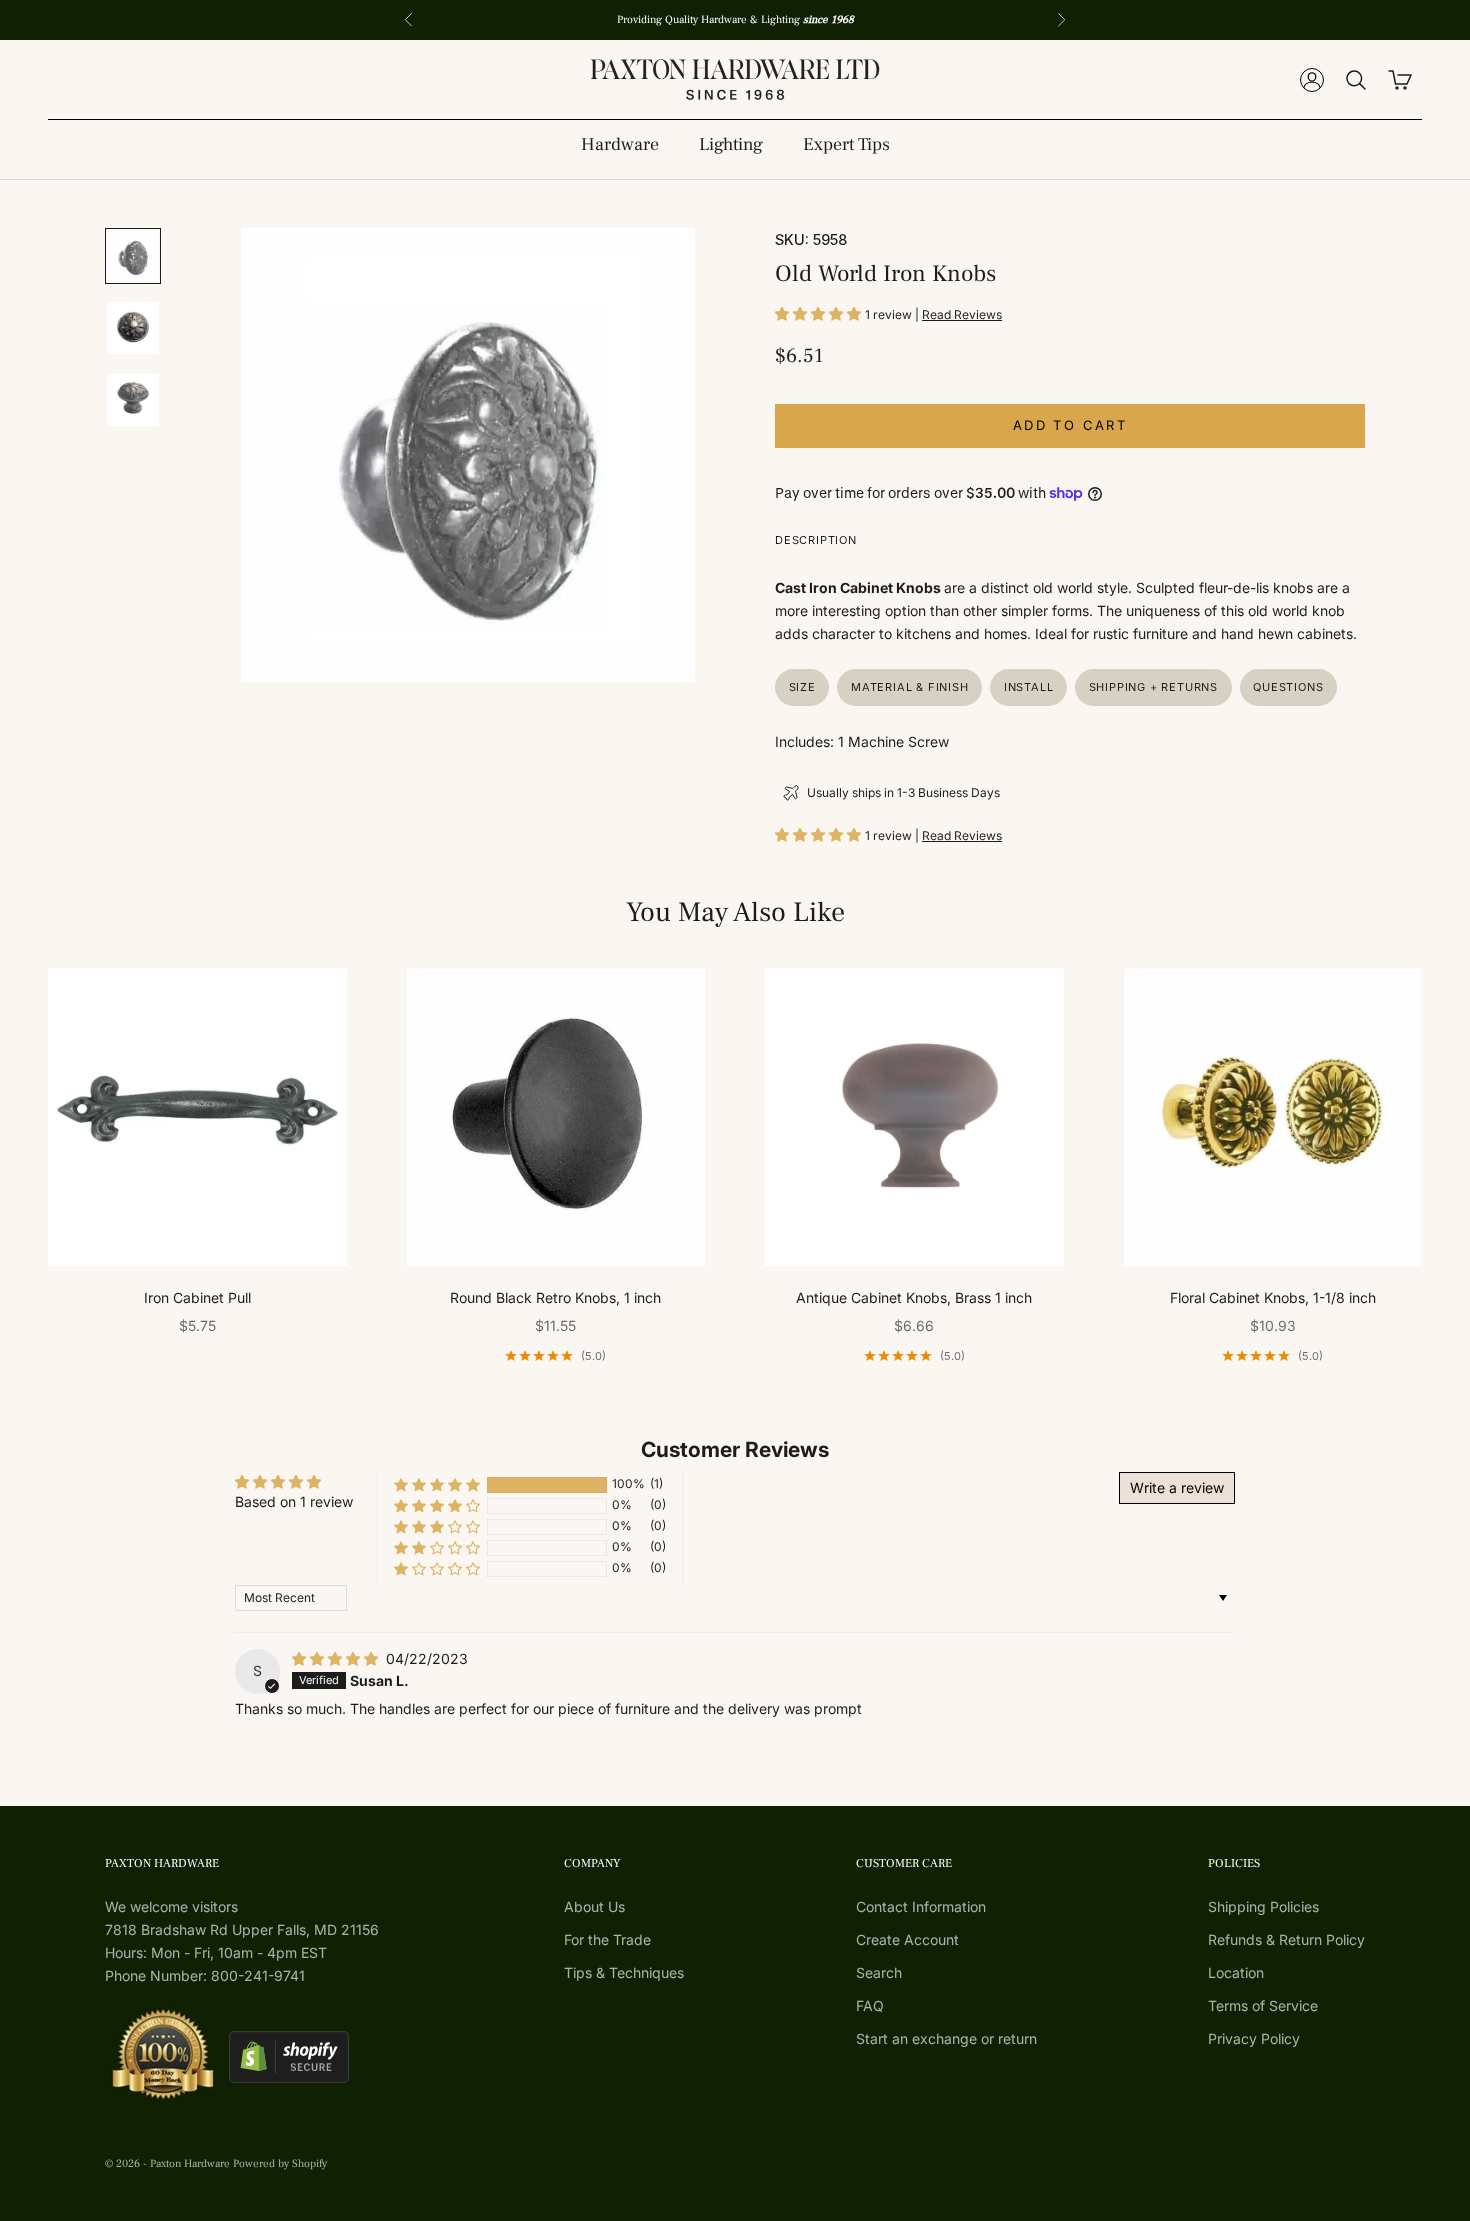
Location (1236, 1972)
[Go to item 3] (133, 400)
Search (879, 1972)
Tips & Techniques (624, 1972)
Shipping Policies (1263, 1906)
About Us (594, 1906)
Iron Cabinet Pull (197, 1297)
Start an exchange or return (946, 2038)
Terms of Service (1263, 2005)
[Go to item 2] (133, 328)
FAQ (870, 2005)
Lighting (731, 144)
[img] (337, 1658)
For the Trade (607, 1939)
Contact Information (921, 1906)
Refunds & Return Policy (1286, 1939)
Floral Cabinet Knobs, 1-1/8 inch (1273, 1297)
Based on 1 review (294, 1501)
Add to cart (1070, 425)
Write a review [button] (1177, 1487)
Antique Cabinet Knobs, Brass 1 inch (914, 1297)
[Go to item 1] (133, 256)
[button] (820, 313)
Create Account (907, 1939)
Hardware (620, 144)
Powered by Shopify (280, 2163)
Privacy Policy (1254, 2038)
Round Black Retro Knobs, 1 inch (555, 1297)
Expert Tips (846, 144)
